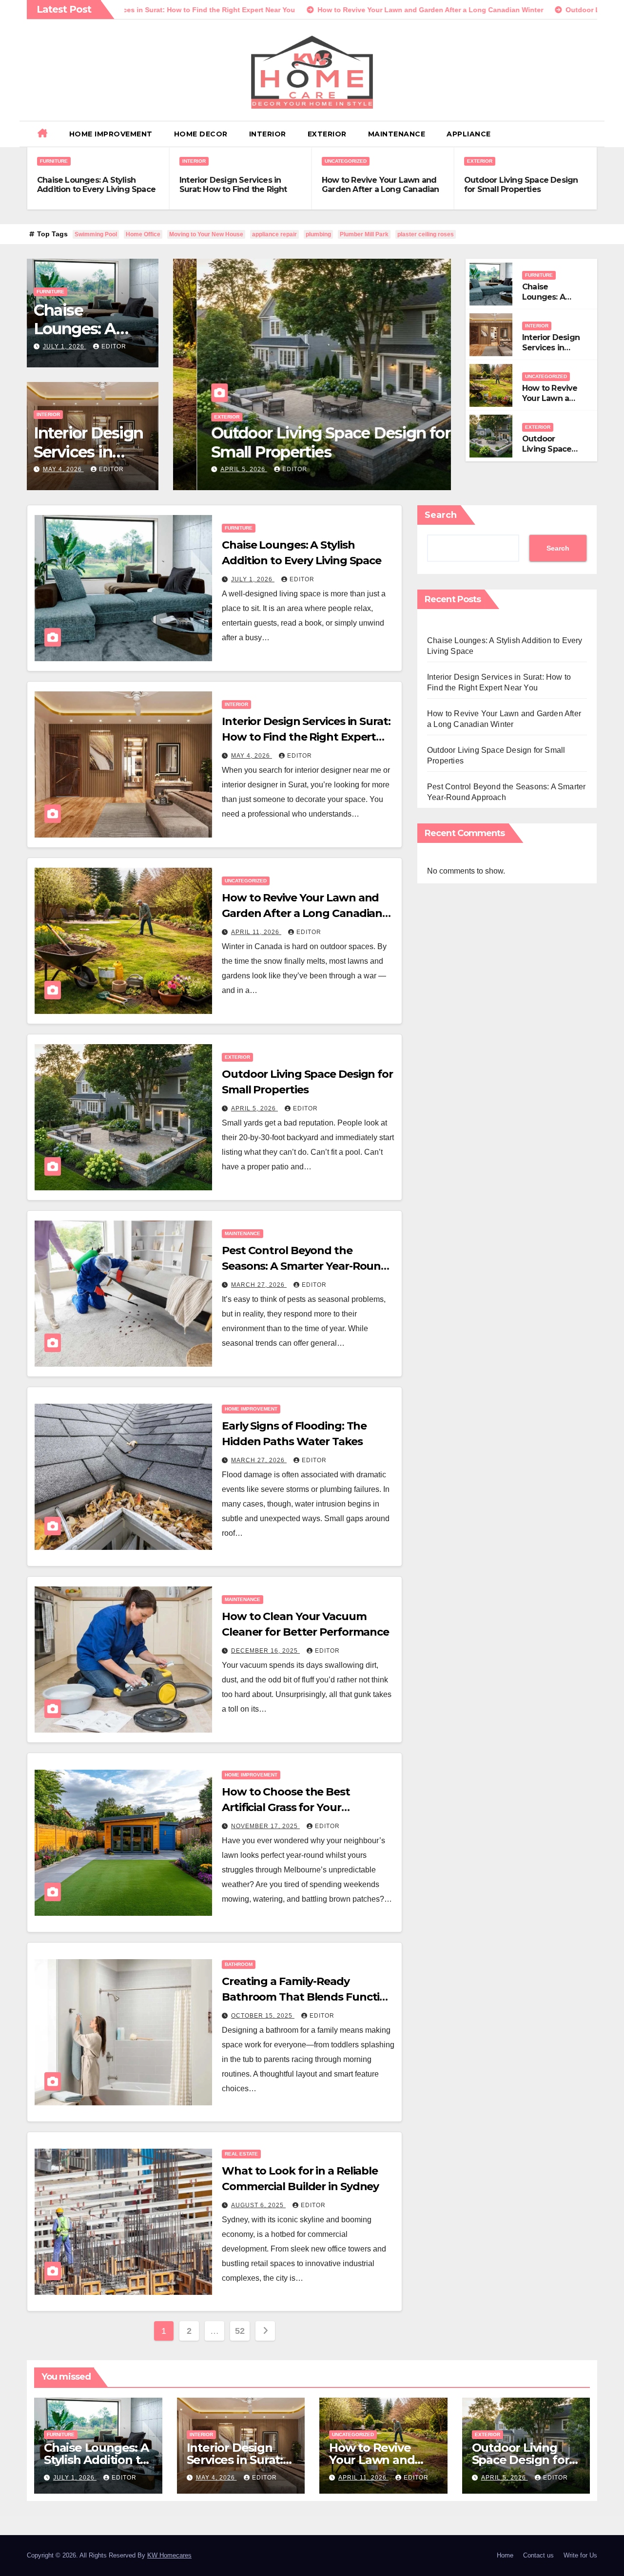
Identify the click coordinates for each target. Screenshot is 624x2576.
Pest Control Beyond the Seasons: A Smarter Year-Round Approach (305, 1266)
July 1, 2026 (65, 346)
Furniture (54, 161)
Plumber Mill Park (364, 234)
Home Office (143, 234)
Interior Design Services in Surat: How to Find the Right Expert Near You (233, 189)
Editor (114, 346)
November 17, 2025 (265, 1826)
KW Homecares (169, 2555)
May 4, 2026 (63, 469)
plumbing (318, 234)
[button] (593, 134)
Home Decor (201, 134)
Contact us (538, 2555)
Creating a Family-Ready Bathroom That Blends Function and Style (308, 1997)
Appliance (469, 134)
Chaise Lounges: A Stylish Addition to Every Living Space (96, 185)
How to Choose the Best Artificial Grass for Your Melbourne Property (286, 1807)
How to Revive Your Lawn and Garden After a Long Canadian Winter (380, 189)
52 (240, 2331)
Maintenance (397, 134)
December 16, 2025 (265, 1651)
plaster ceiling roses (426, 234)
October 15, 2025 (263, 2016)
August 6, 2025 (258, 2205)
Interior (268, 134)
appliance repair (274, 234)
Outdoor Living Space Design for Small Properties (521, 185)
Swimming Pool (96, 234)
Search (441, 515)
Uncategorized (346, 161)
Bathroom (239, 1964)
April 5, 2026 (220, 469)
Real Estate (241, 2154)
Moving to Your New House (206, 234)
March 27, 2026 (259, 1285)
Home (505, 2555)
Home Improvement (111, 134)
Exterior (327, 134)
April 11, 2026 (256, 932)
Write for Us (580, 2555)
